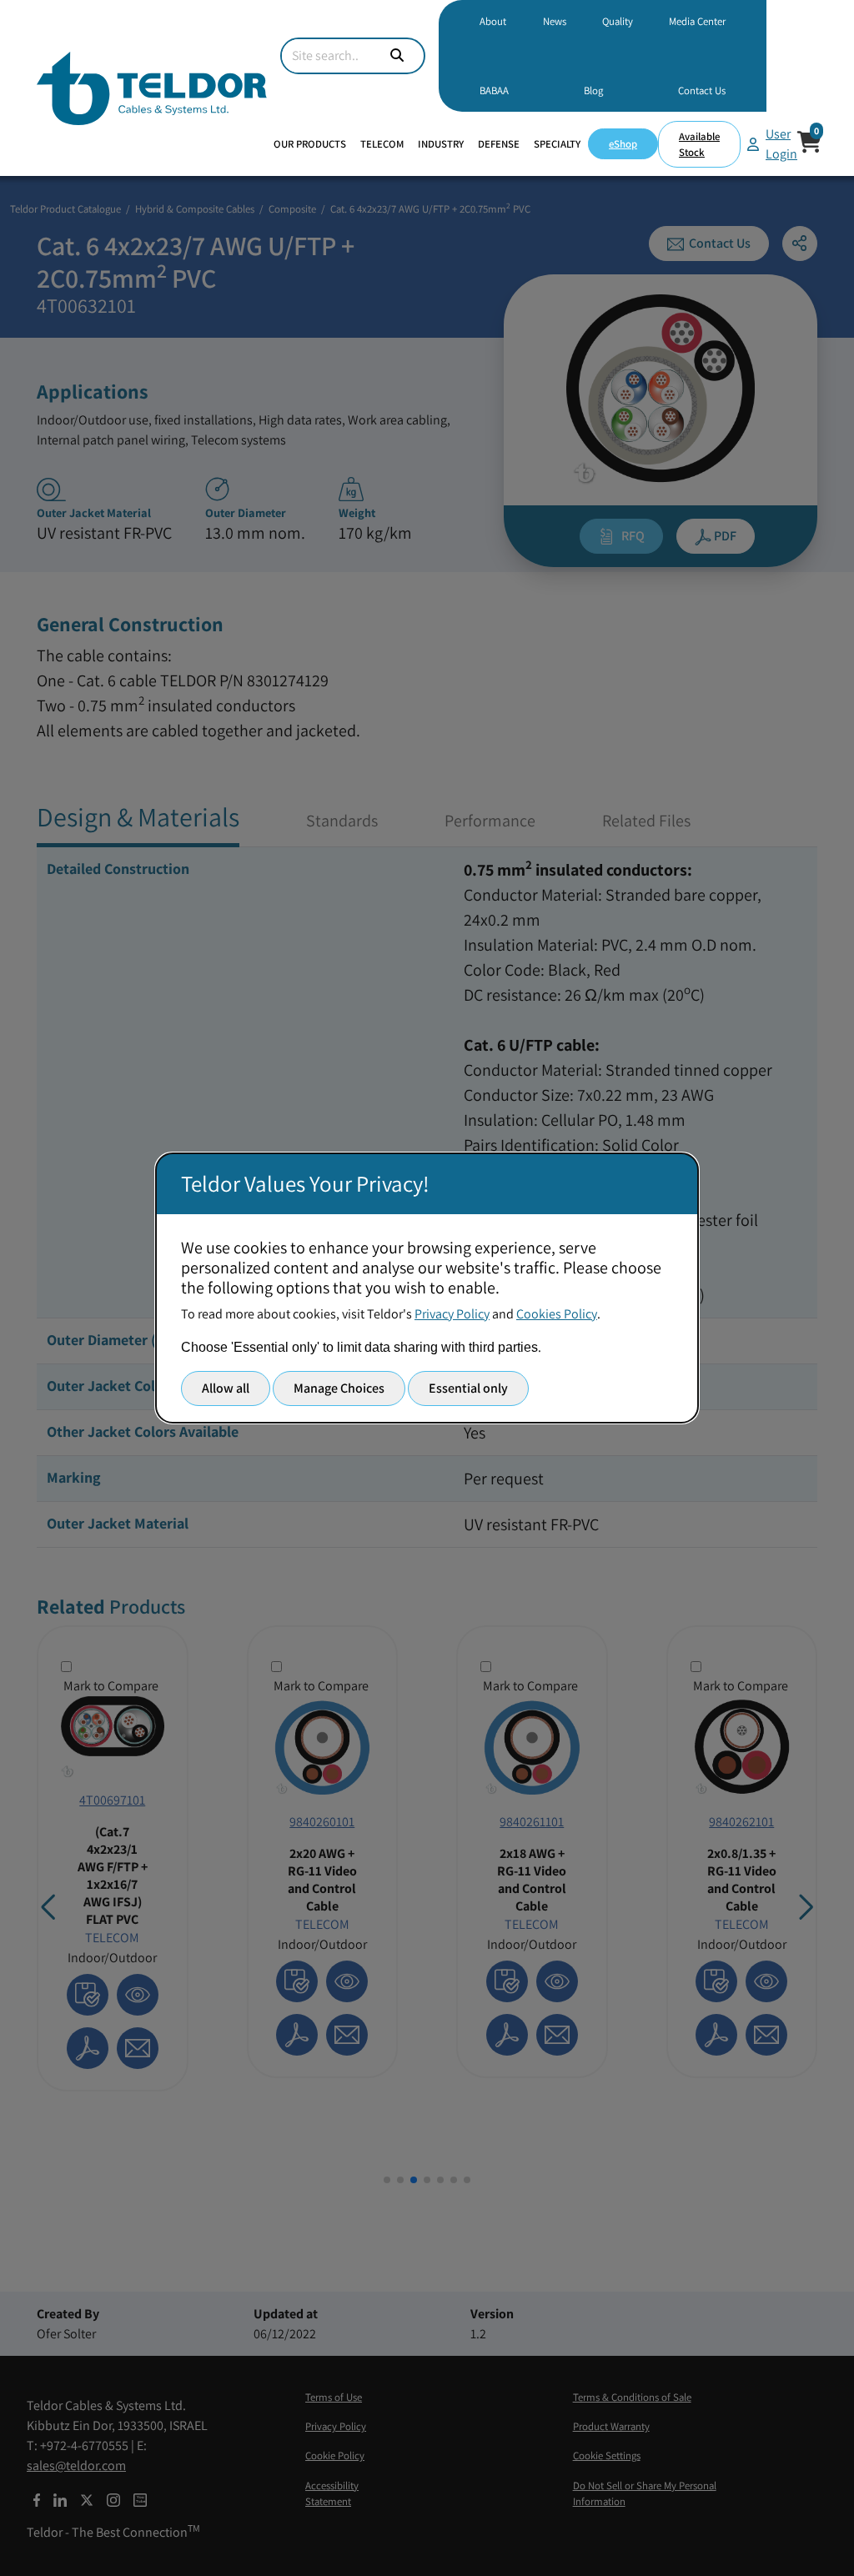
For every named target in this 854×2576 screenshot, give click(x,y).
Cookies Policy (557, 1314)
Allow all (226, 1388)
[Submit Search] (397, 56)
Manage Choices (339, 1388)
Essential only (468, 1388)
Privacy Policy (452, 1314)
